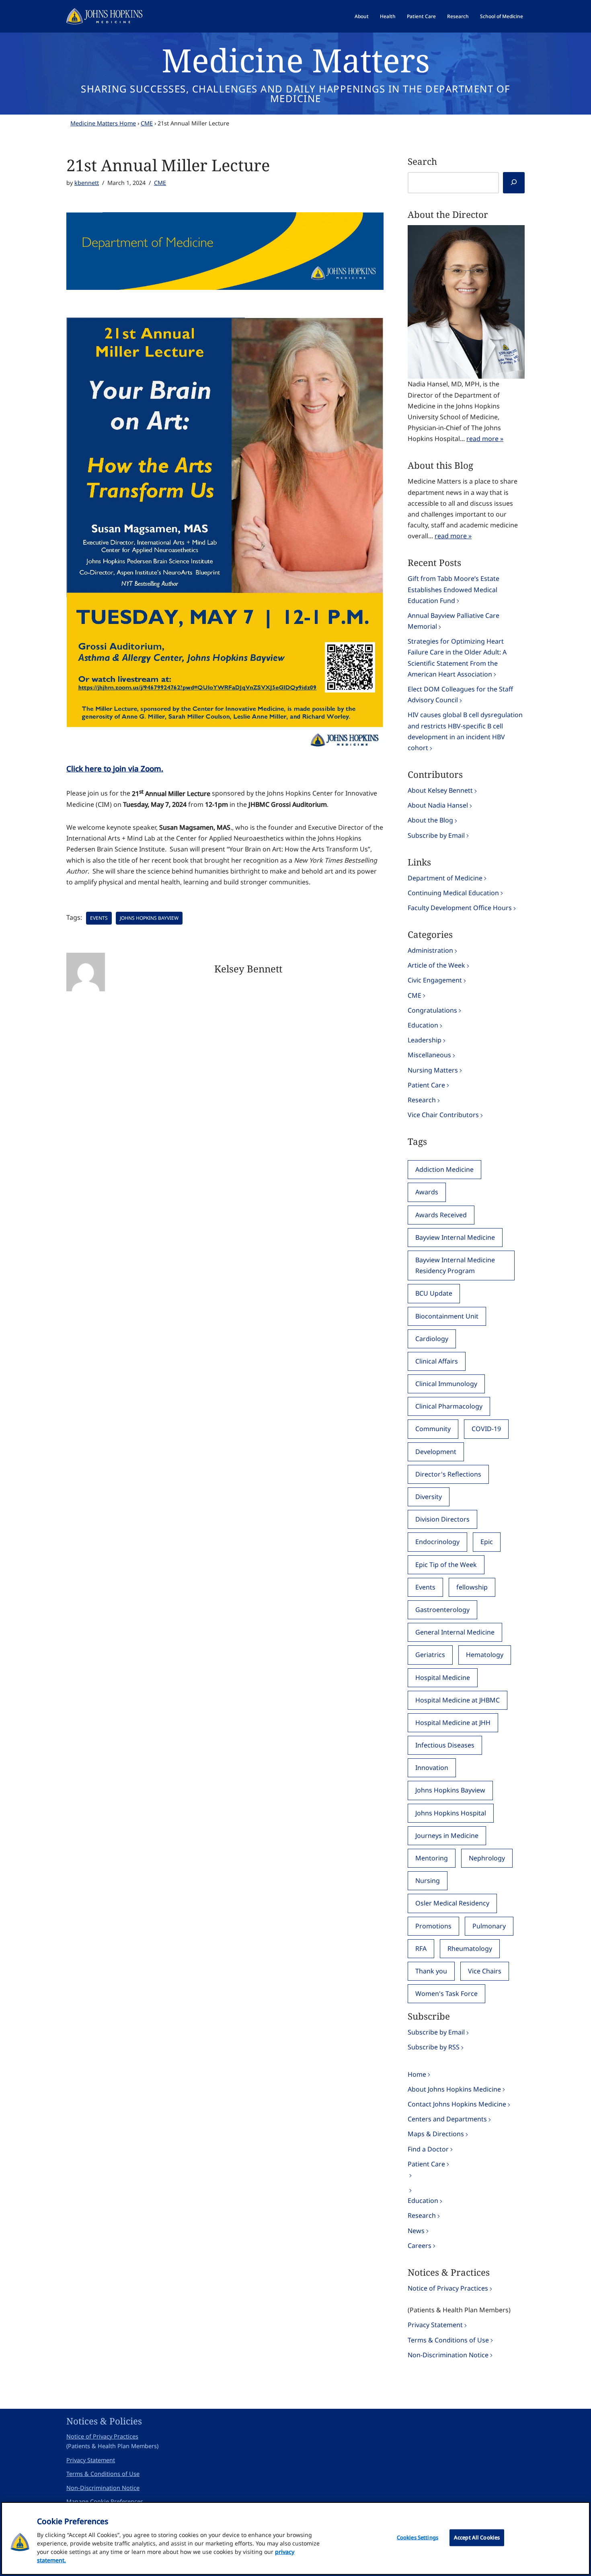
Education (423, 1025)
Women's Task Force (446, 1994)
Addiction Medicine (444, 1169)
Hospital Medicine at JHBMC (458, 1700)
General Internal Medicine (455, 1632)
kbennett (87, 183)
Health (388, 16)
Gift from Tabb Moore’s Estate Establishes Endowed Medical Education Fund (454, 589)
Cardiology (432, 1339)
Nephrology (487, 1858)
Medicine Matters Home (103, 123)
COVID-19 (486, 1429)
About (362, 16)
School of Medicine (502, 16)
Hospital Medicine (443, 1678)
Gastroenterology (442, 1610)
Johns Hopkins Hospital (451, 1813)
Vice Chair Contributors (443, 1115)
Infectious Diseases (445, 1745)
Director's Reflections (448, 1474)
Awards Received (441, 1215)
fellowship (472, 1587)
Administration (430, 950)
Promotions (433, 1926)
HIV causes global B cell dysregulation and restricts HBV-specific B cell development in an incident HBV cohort (465, 731)
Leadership (425, 1040)
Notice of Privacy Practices (448, 2288)
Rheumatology (470, 1948)
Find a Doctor (428, 2149)
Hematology (485, 1655)
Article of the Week (436, 965)
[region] (295, 2538)
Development (436, 1452)
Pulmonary (489, 1926)
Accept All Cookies (477, 2537)
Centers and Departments (447, 2119)
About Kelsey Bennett (440, 790)
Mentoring (432, 1858)
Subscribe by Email (436, 835)
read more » (485, 439)
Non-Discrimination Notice (448, 2355)
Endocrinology (437, 1542)
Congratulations (432, 1010)
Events (99, 918)
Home (417, 2074)
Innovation (432, 1768)
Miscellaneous (429, 1055)
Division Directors (442, 1519)
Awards (427, 1192)
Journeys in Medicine (447, 1836)
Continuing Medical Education (453, 893)
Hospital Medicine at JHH (453, 1723)
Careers (420, 2246)
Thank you (431, 1971)
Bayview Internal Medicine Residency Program (455, 1265)
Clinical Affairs (437, 1361)
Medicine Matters (296, 60)
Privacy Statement (435, 2325)
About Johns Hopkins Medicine (454, 2089)
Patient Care (421, 16)
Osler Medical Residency (452, 1903)
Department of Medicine (445, 878)
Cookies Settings (418, 2537)
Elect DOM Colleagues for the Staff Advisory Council (460, 694)
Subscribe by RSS (434, 2047)
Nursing (428, 1881)
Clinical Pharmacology (449, 1406)
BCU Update (434, 1293)
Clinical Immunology (446, 1384)
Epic (487, 1542)
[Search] (514, 183)
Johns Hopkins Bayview (149, 918)
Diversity (429, 1497)
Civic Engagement (435, 980)
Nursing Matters (433, 1070)
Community (433, 1429)
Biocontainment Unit (447, 1316)
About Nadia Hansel (438, 805)
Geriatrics (430, 1655)
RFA (421, 1948)
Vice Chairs (485, 1971)
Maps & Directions (436, 2134)
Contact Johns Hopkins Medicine (457, 2104)
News (416, 2231)
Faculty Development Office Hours (460, 908)
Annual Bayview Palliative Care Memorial (454, 621)
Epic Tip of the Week (446, 1565)
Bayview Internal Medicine (455, 1237)
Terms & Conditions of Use (448, 2340)
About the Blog (430, 820)
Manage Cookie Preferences (105, 2501)
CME (147, 123)
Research (458, 16)
